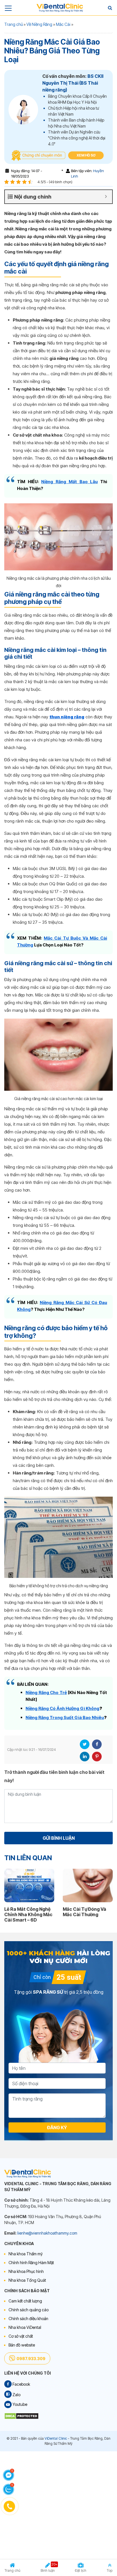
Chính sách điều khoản (28, 2319)
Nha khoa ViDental (25, 2327)
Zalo (16, 2395)
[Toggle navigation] (8, 8)
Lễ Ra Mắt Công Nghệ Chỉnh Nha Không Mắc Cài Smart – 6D (28, 1914)
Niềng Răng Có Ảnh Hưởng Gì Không (62, 1708)
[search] (110, 8)
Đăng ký (57, 2127)
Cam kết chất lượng (25, 2301)
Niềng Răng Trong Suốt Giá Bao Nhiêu (65, 1717)
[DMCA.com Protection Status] (21, 2416)
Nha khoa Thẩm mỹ (26, 2254)
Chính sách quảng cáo (29, 2310)
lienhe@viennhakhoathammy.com (47, 2233)
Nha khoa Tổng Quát (27, 2280)
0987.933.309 (31, 2359)
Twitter (85, 1744)
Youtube (19, 2404)
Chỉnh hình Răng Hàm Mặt (31, 2263)
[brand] (60, 8)
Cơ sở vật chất (21, 2336)
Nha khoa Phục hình (26, 2271)
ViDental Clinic (56, 2438)
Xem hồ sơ (86, 155)
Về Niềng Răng (39, 24)
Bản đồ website (22, 2345)
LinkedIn (85, 1757)
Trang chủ (13, 24)
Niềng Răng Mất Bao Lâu (69, 482)
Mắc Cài (63, 24)
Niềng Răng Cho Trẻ (46, 1692)
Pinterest (97, 1757)
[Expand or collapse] (106, 197)
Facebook (97, 1744)
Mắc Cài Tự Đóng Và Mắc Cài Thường (84, 1912)
